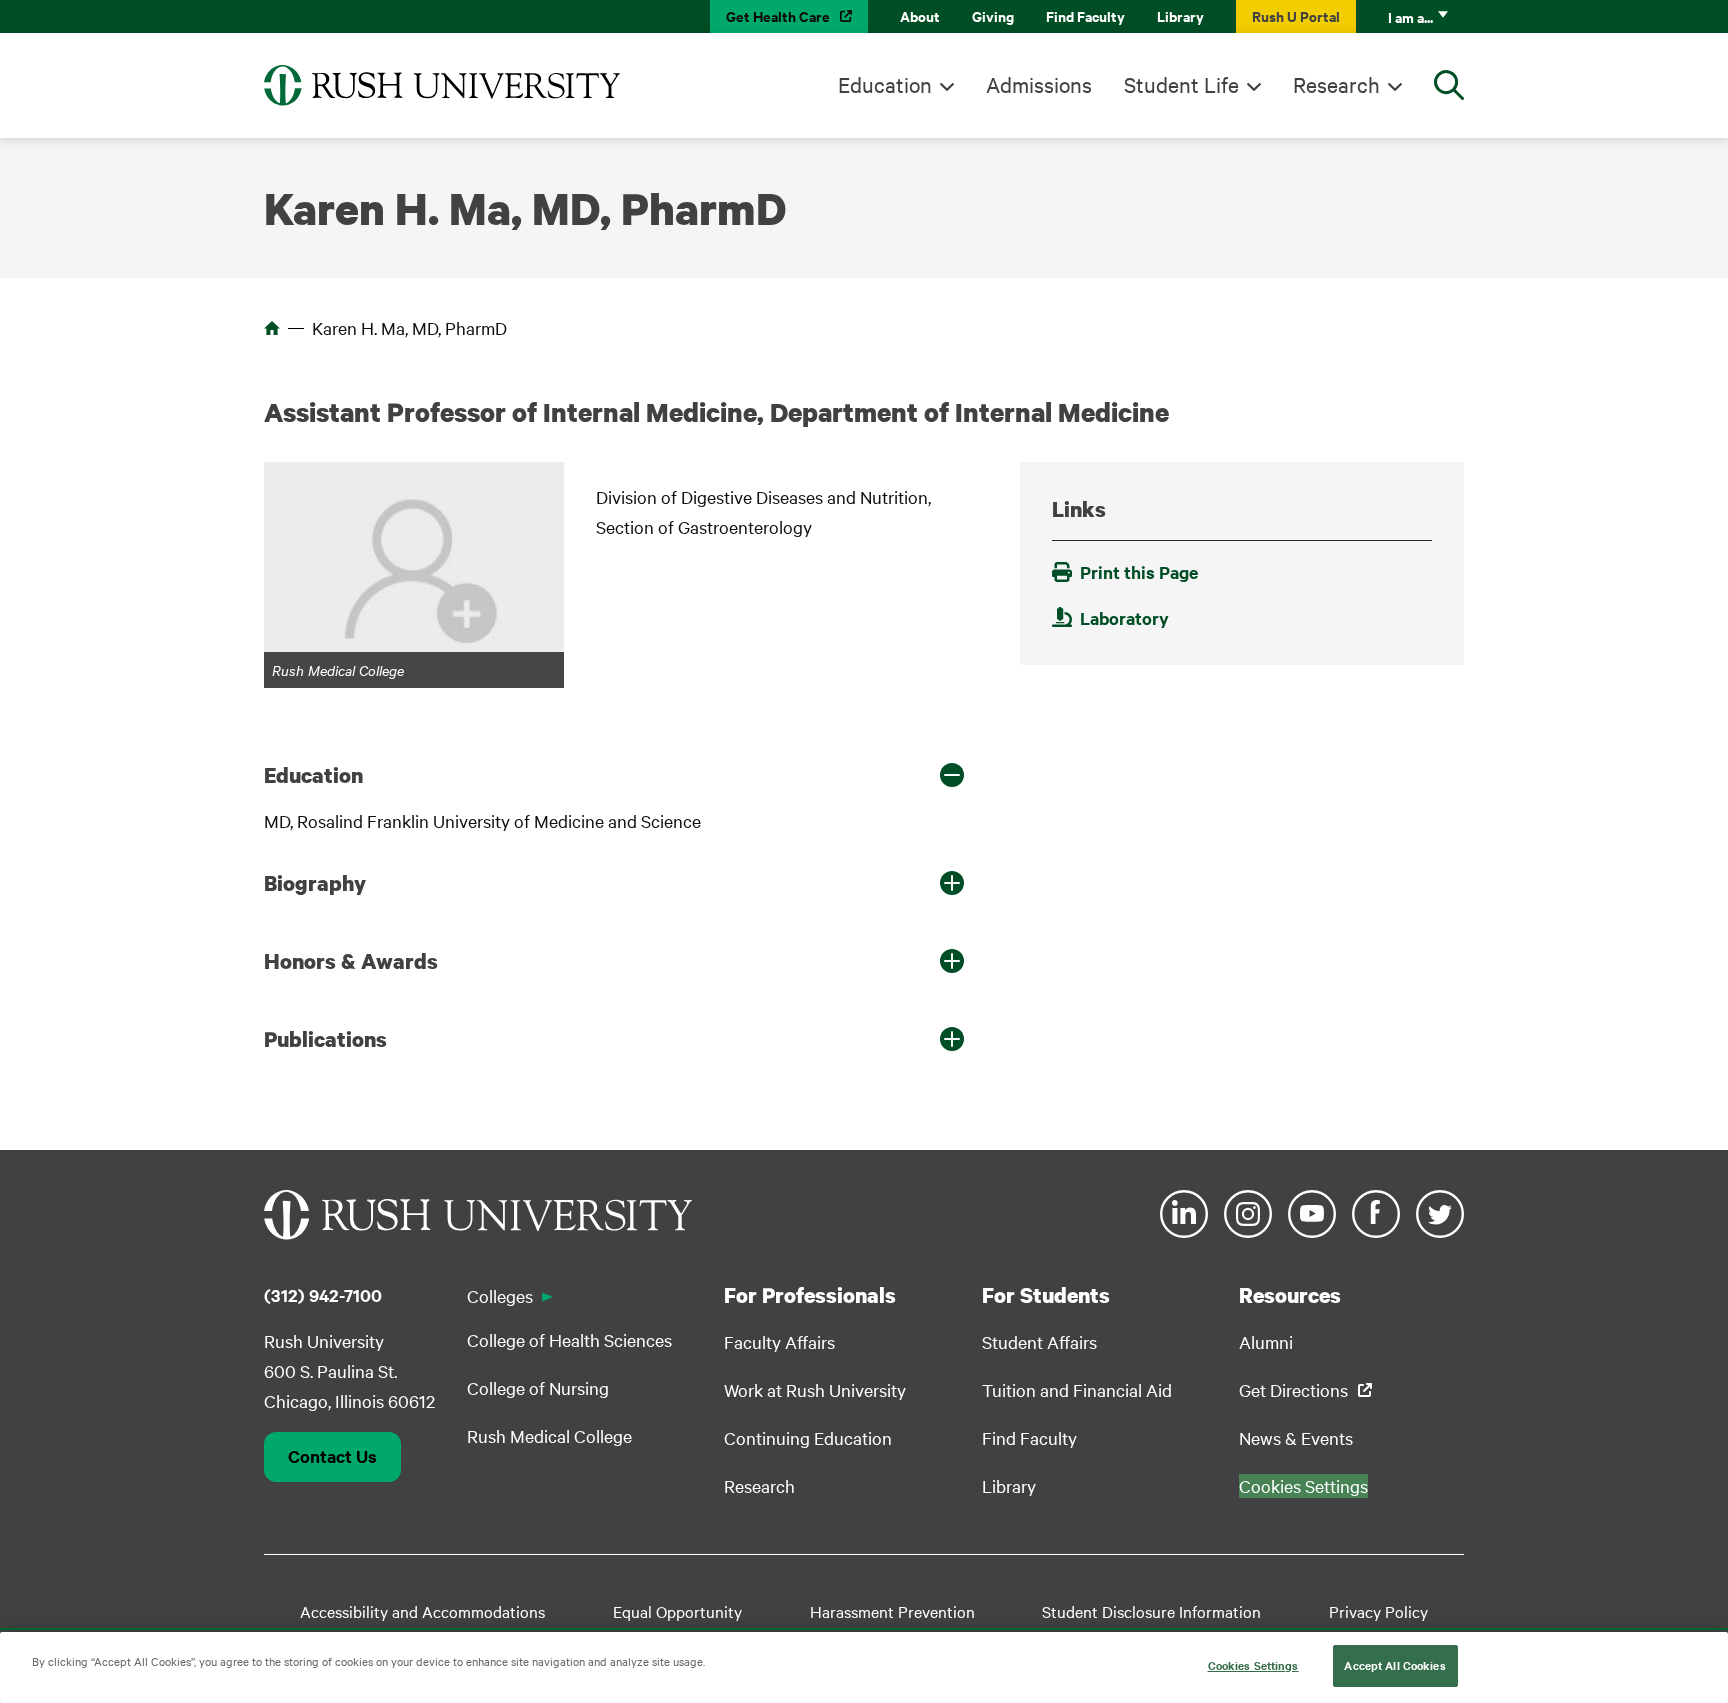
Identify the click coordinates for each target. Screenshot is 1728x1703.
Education (885, 84)
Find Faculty (1085, 15)
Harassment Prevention (892, 1611)
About (920, 15)
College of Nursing (538, 1387)
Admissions (1039, 84)
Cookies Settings (1253, 1665)
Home (272, 328)
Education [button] (313, 775)
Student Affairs (1039, 1341)
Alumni (1266, 1341)
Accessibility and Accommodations (422, 1611)
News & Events (1296, 1437)
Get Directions (1293, 1389)
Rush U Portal (1296, 15)
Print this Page (1139, 572)
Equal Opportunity (677, 1611)
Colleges (500, 1295)
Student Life (1181, 84)
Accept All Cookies (1394, 1665)
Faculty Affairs (779, 1341)
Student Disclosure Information (1151, 1611)
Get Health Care (778, 15)
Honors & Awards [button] (351, 961)
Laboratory (1124, 618)
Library (1180, 15)
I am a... (1410, 16)
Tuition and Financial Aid (1077, 1389)
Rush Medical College (549, 1435)
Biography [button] (315, 883)
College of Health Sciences (569, 1339)
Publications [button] (325, 1039)
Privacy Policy (1378, 1611)
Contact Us (332, 1456)
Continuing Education (808, 1437)
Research (1336, 84)
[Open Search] (1449, 85)
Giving (993, 15)
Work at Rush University (815, 1389)
